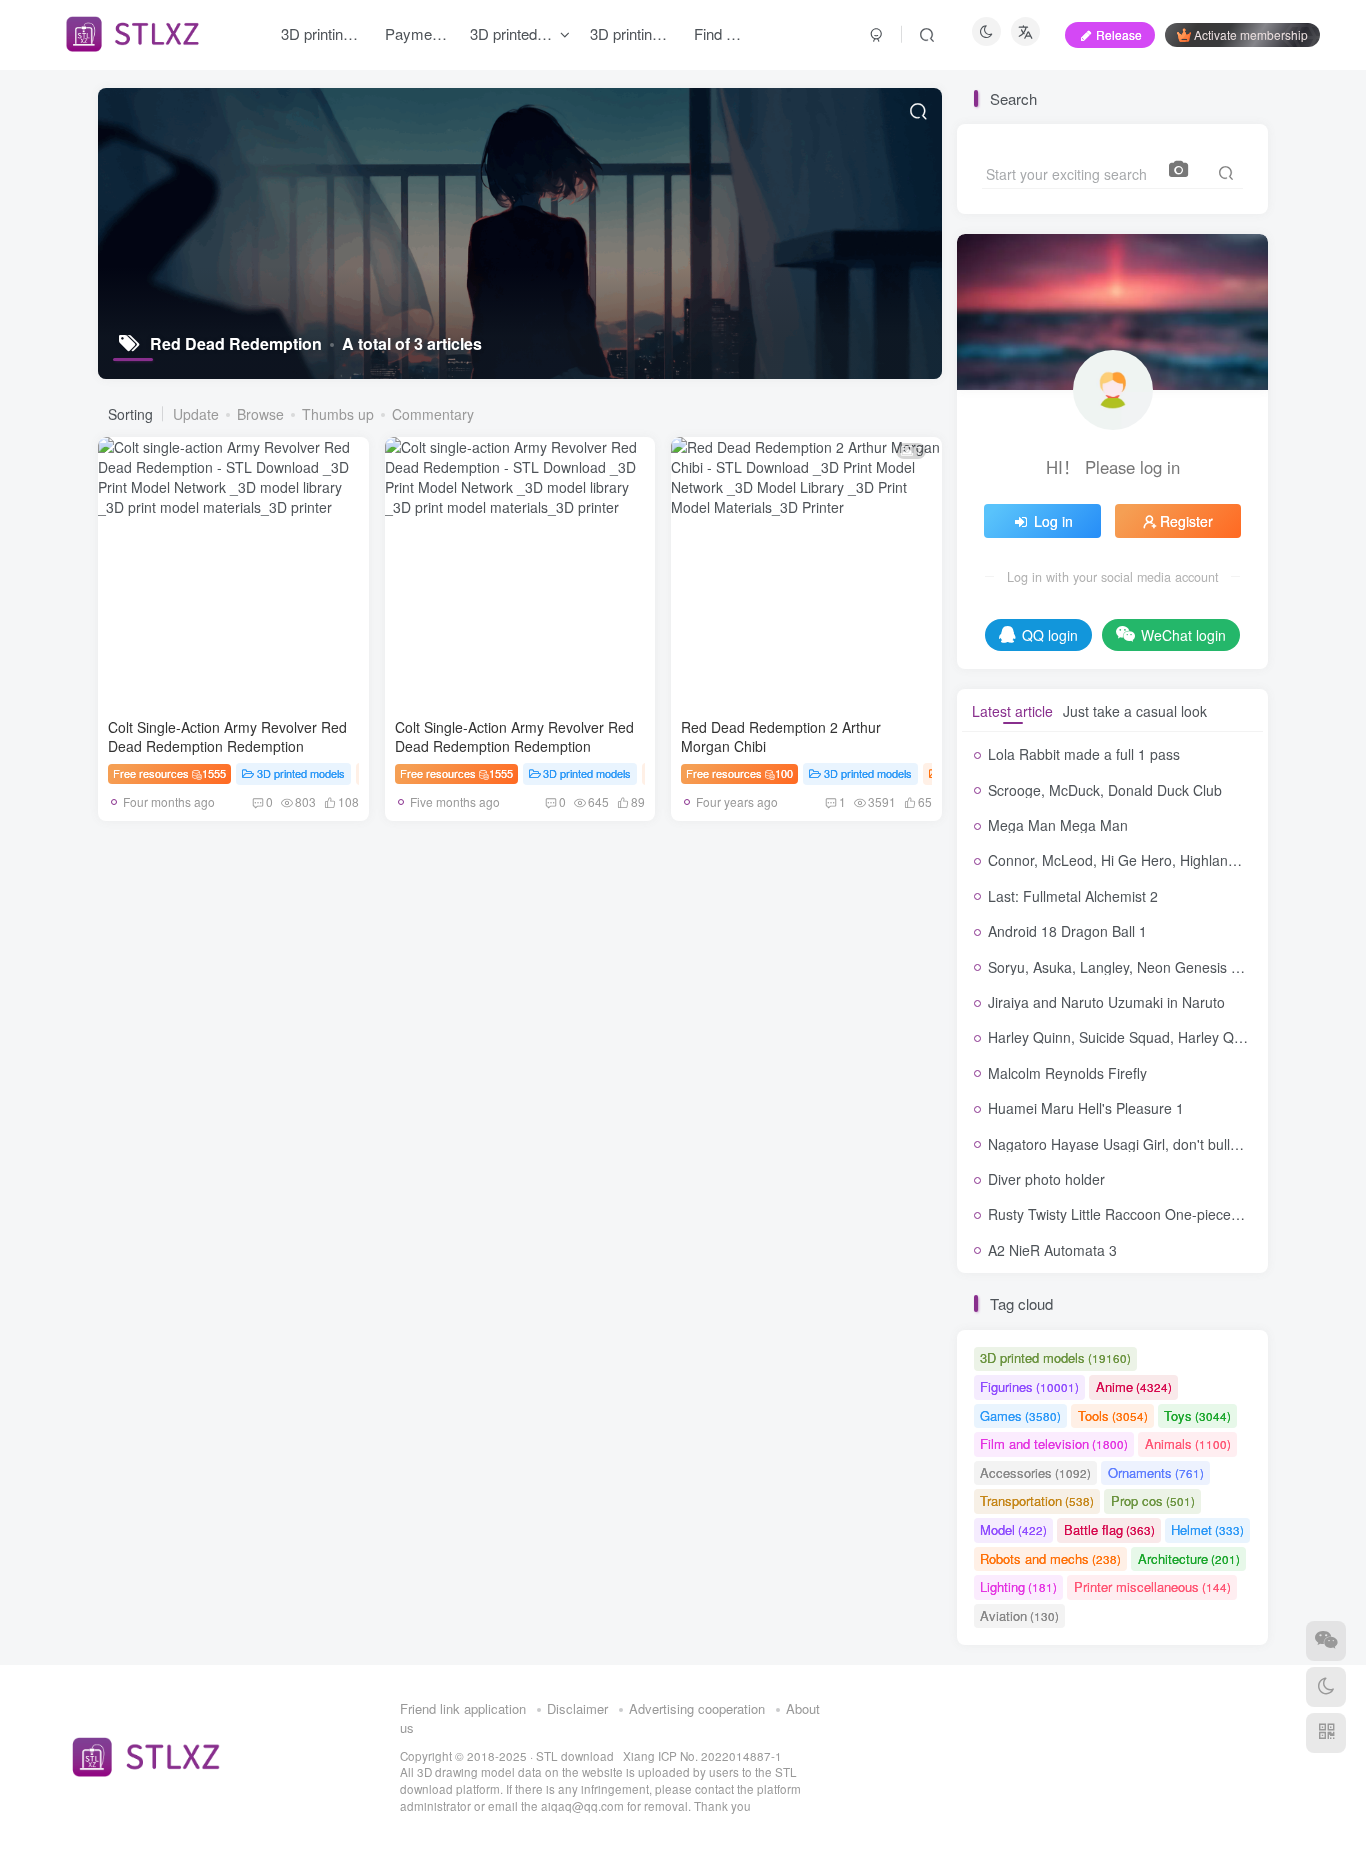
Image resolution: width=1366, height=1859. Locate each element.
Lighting (1018, 1586)
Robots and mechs (1050, 1558)
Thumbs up (338, 414)
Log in (1053, 521)
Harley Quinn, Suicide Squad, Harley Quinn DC (1136, 1037)
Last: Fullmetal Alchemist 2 (1073, 896)
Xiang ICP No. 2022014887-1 (702, 1756)
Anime (1134, 1386)
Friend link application (463, 1708)
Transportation (1037, 1500)
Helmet (1207, 1529)
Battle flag (1109, 1529)
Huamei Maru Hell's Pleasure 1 (1086, 1108)
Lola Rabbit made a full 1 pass (1084, 754)
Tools (1113, 1415)
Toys (1197, 1415)
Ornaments (1156, 1472)
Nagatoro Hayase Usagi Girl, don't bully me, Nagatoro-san (1172, 1144)
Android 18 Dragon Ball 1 (1067, 931)
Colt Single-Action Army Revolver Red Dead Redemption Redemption (227, 737)
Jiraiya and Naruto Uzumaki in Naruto (1106, 1002)
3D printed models (301, 773)
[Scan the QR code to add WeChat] (1326, 1641)
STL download (576, 1756)
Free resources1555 (169, 773)
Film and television (1054, 1443)
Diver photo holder (1046, 1179)
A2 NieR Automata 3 (1052, 1250)
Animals (1188, 1443)
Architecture (1189, 1558)
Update (196, 414)
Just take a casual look (1135, 711)
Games (1020, 1415)
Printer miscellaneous (1152, 1586)
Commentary (433, 414)
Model (1013, 1529)
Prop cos (1153, 1500)
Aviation (1019, 1615)
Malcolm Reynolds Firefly (1067, 1073)
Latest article (1012, 711)
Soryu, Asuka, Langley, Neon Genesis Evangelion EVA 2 (1165, 967)
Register (1186, 521)
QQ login (1050, 635)
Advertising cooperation (697, 1708)
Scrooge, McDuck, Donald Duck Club (1105, 790)
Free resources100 (739, 773)
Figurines (1029, 1386)
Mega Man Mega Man (1058, 825)
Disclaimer (577, 1708)
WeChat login (1183, 635)
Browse (260, 414)
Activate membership (1251, 34)
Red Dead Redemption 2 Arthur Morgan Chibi (781, 737)
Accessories (1035, 1472)
